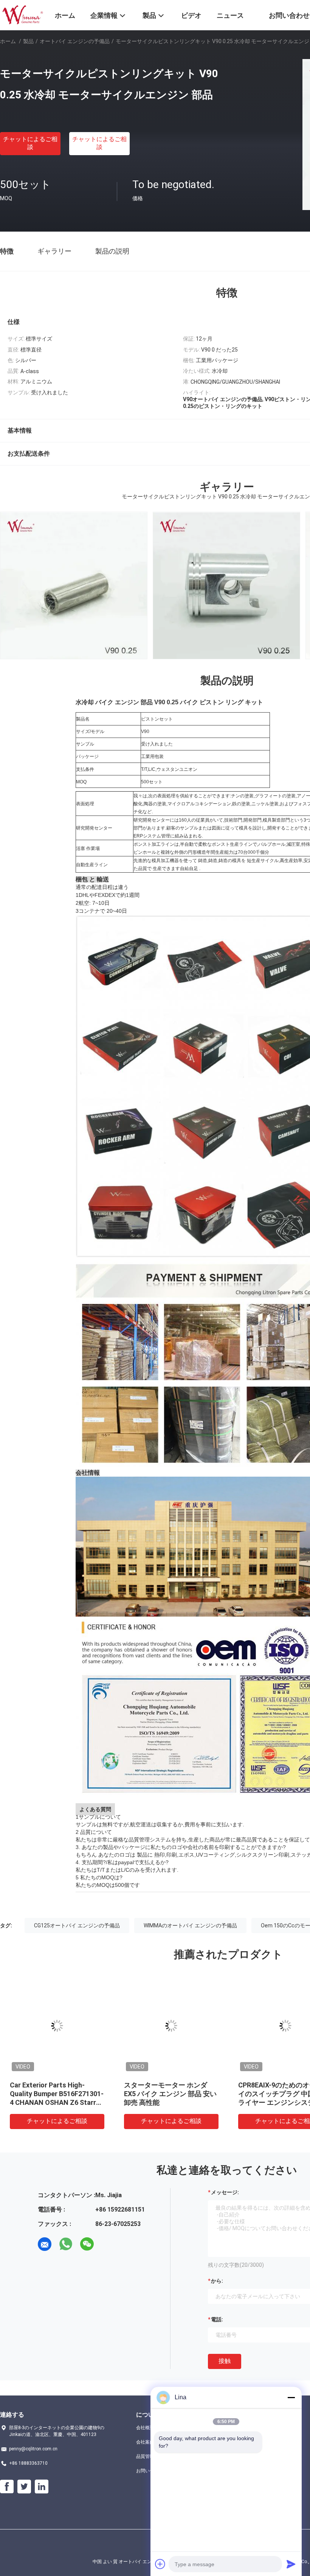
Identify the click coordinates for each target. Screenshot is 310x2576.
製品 (28, 41)
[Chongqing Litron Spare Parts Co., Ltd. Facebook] (7, 2487)
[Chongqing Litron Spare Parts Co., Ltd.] (22, 14)
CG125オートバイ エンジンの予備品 (77, 1925)
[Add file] (160, 2564)
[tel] (108, 2244)
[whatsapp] (66, 2244)
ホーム (8, 41)
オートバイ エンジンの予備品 (75, 41)
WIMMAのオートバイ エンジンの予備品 (190, 1925)
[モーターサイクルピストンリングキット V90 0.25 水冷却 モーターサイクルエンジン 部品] (57, 2026)
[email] (45, 2244)
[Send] (291, 2564)
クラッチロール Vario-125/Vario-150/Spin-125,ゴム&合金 (55, 2094)
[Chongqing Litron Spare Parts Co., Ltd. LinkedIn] (42, 2487)
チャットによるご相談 (30, 143)
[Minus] (291, 2397)
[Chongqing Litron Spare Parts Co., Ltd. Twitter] (24, 2487)
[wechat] (87, 2244)
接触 (225, 2361)
